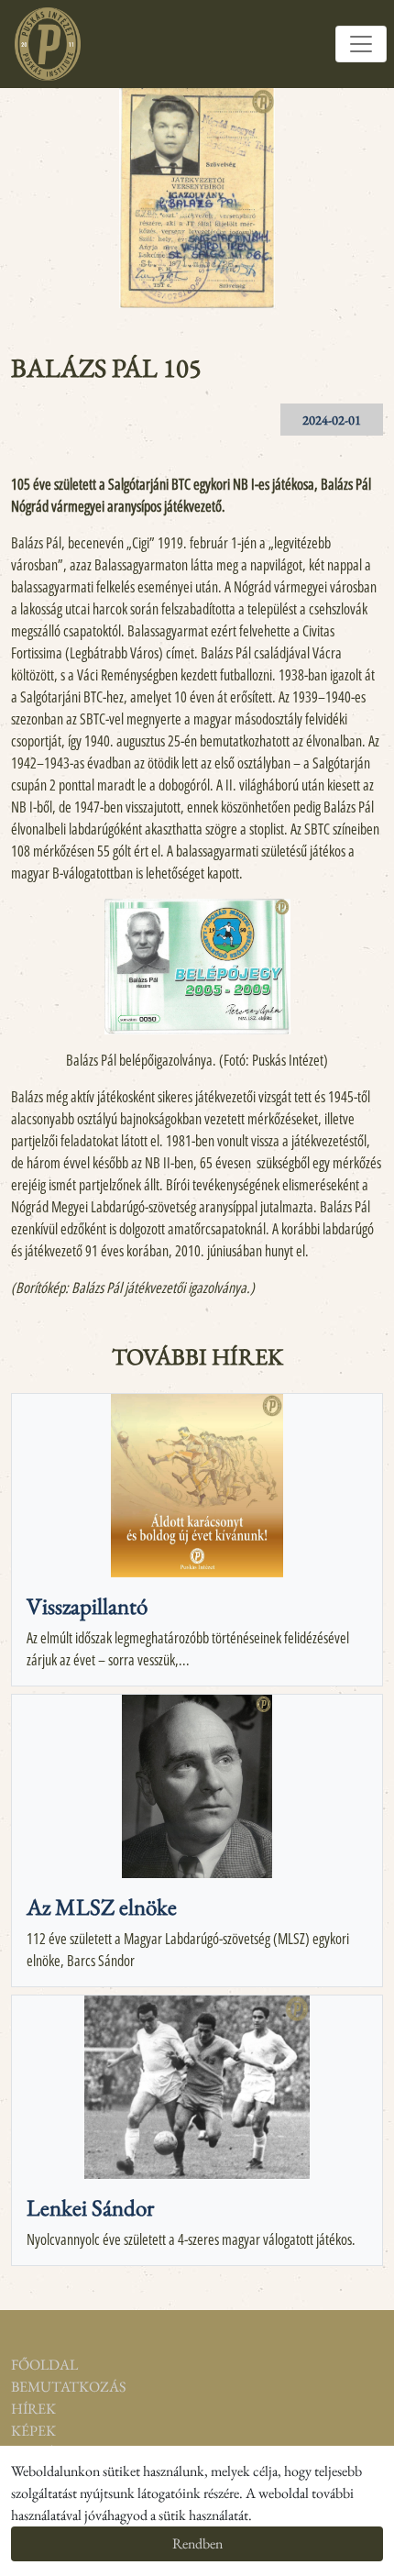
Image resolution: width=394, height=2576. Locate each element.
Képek (33, 2431)
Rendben (197, 2543)
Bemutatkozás (49, 2387)
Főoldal (44, 2365)
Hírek (33, 2409)
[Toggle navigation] (361, 44)
